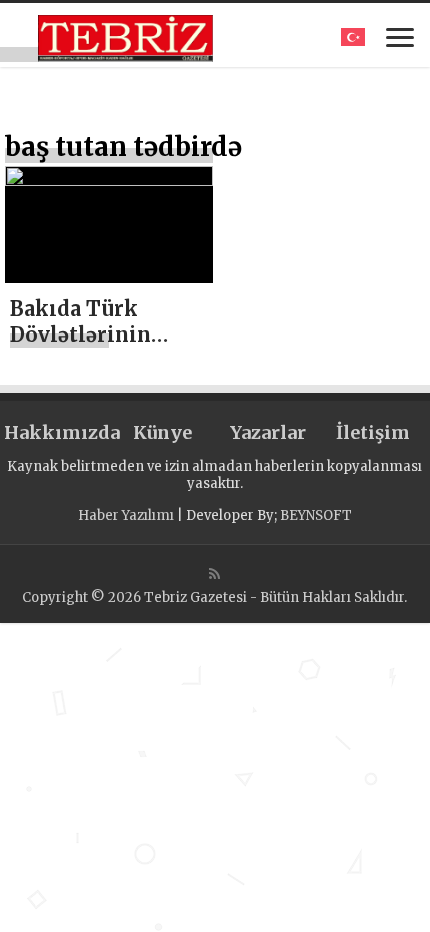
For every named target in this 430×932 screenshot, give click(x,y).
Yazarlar (268, 432)
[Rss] (214, 574)
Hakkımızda (56, 432)
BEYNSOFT (316, 515)
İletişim (373, 432)
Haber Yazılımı (126, 515)
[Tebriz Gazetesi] (125, 35)
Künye (162, 432)
